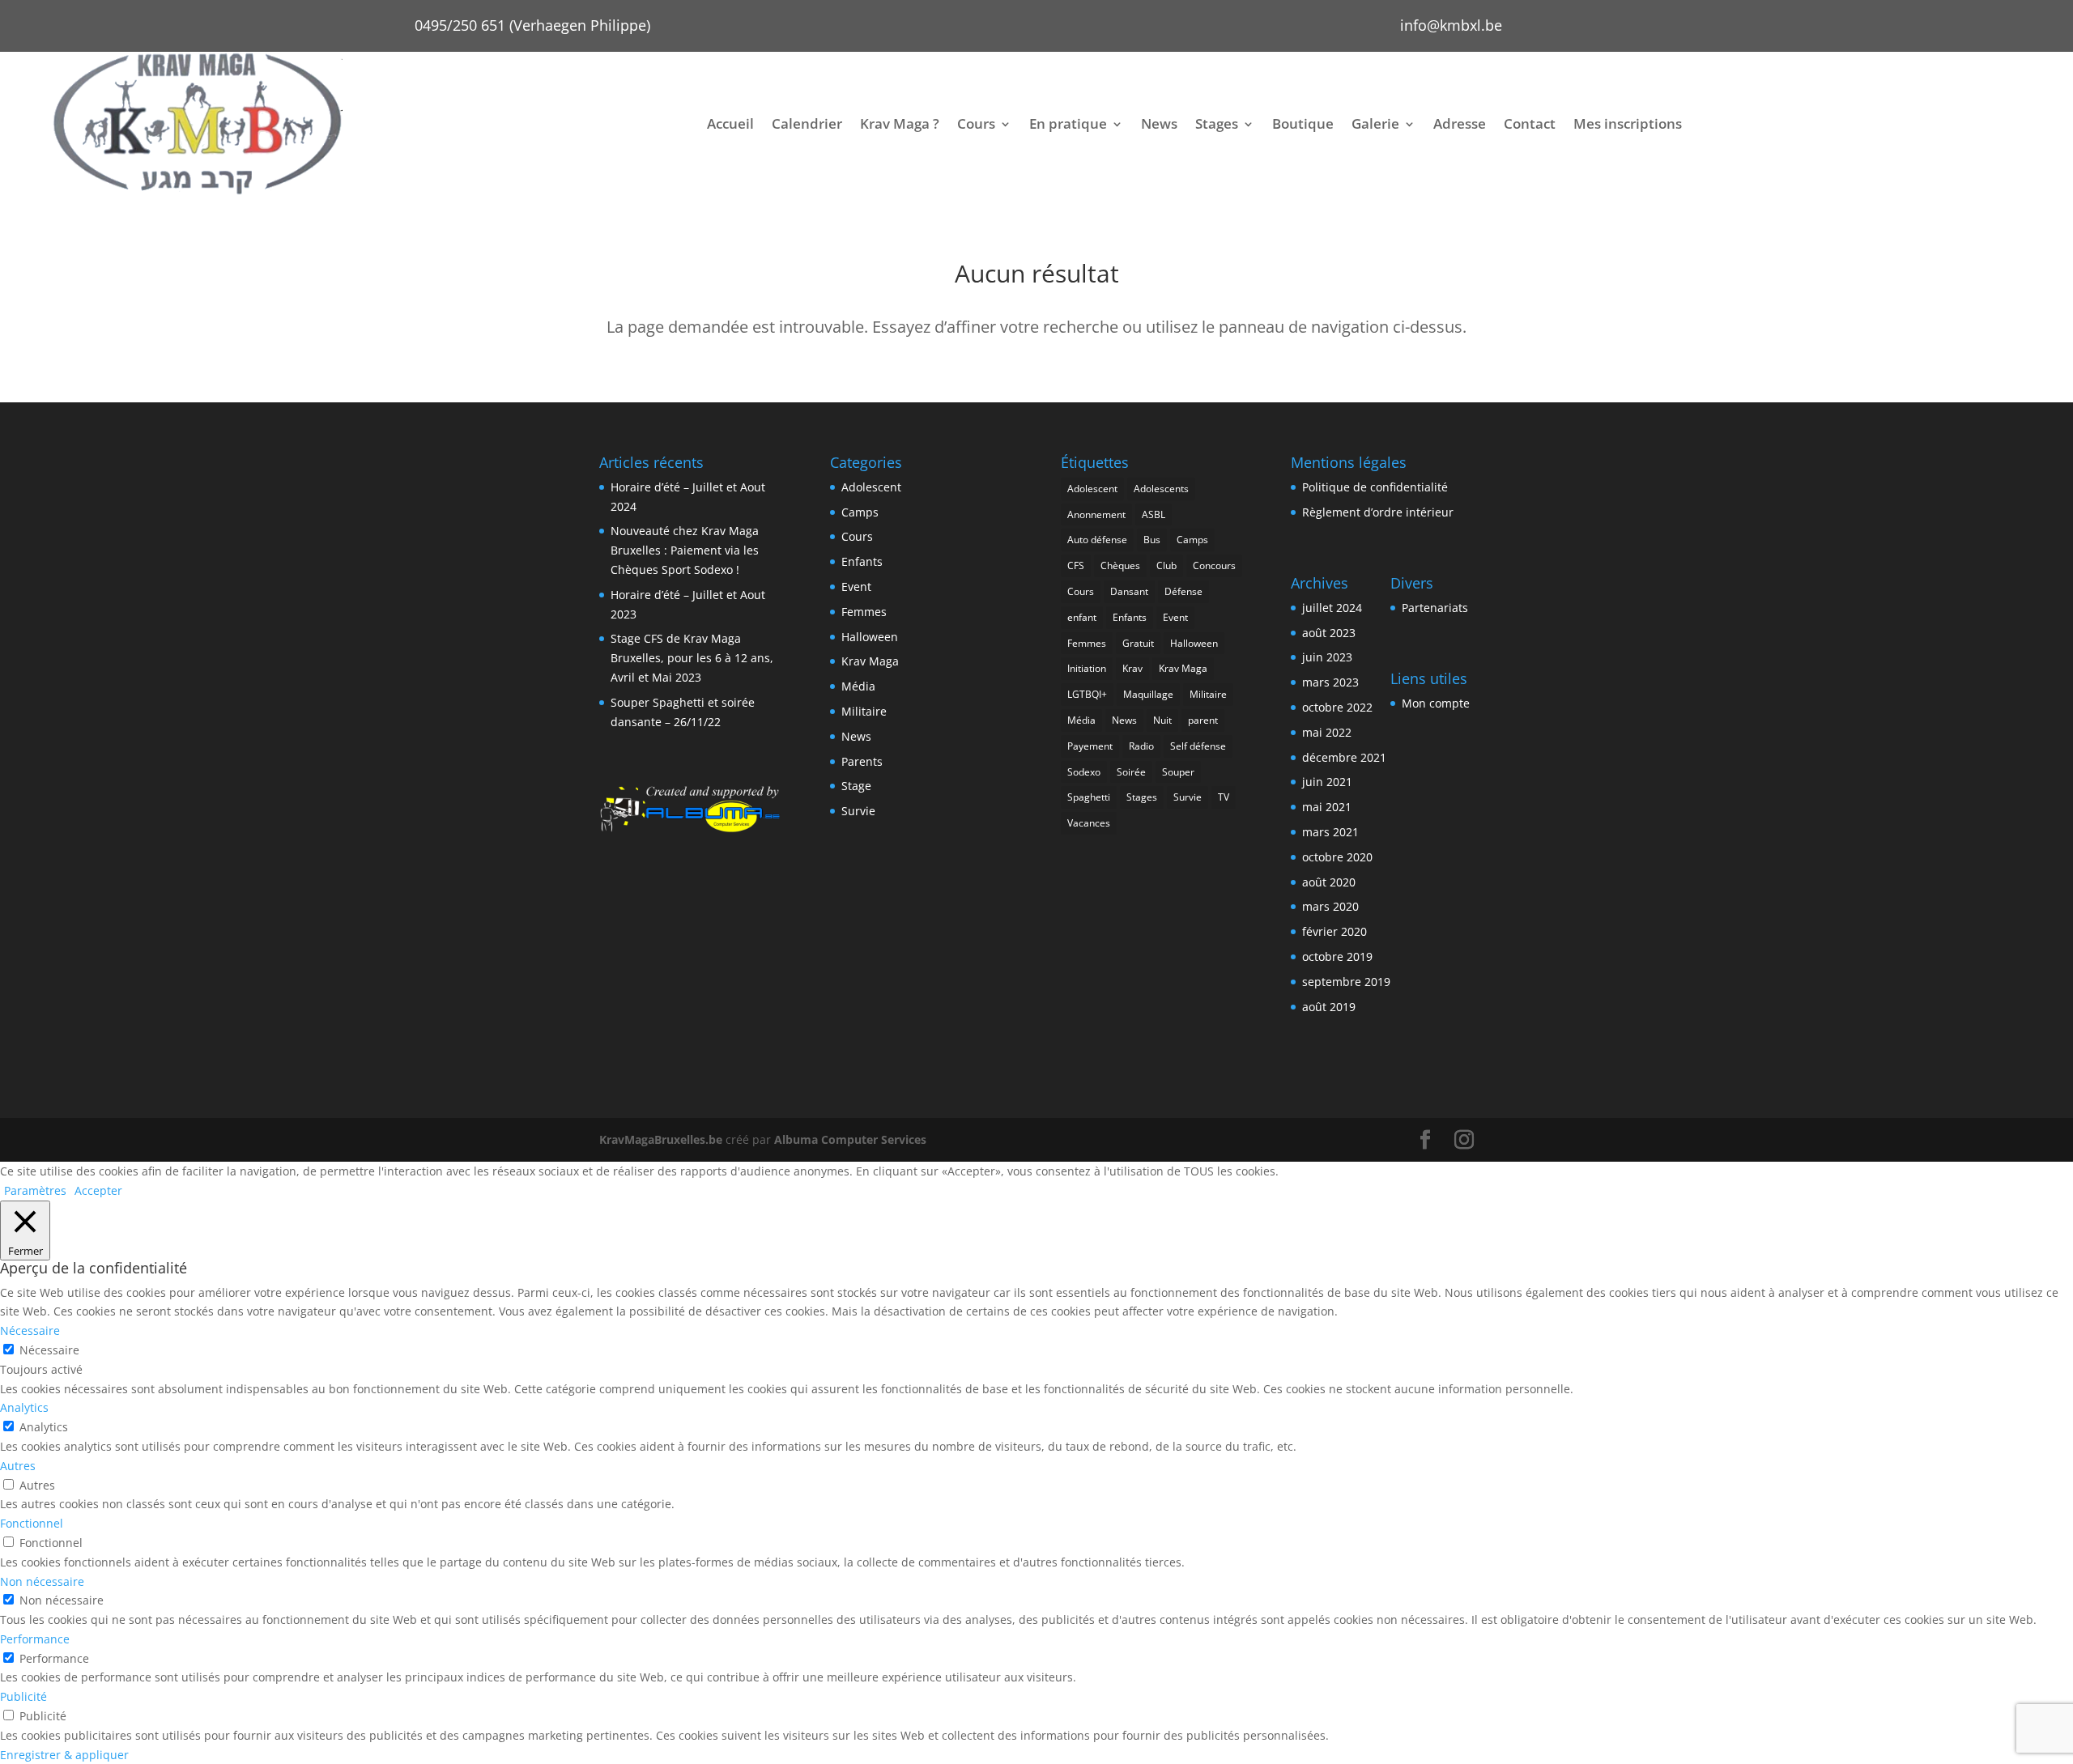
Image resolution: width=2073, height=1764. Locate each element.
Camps (860, 512)
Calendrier (807, 123)
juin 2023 (1327, 657)
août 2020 (1329, 882)
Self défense (1198, 746)
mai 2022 (1327, 732)
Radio (1141, 746)
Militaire (864, 711)
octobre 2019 (1337, 956)
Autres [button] (18, 1466)
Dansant (1129, 591)
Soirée (1131, 772)
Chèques (1120, 565)
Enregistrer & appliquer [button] (64, 1755)
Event (856, 587)
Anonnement (1096, 514)
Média (858, 686)
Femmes (864, 612)
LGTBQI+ (1087, 694)
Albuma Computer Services (850, 1139)
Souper (1178, 772)
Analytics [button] (24, 1407)
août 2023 (1329, 633)
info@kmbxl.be (1451, 25)
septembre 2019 (1346, 982)
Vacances (1089, 823)
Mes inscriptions (1628, 123)
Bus (1152, 540)
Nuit (1162, 720)
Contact (1530, 123)
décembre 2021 (1344, 757)
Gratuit (1138, 643)
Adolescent (871, 487)
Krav (1132, 668)
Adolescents (1161, 489)
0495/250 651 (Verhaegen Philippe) (532, 25)
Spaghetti (1089, 797)
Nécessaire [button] (30, 1330)
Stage (856, 786)
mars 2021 (1330, 832)
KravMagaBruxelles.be (661, 1139)
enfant (1082, 617)
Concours (1214, 565)
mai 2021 (1327, 807)
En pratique (1068, 123)
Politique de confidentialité (1375, 487)
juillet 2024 (1332, 608)
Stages (1217, 123)
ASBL (1154, 514)
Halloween (870, 637)
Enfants (862, 561)
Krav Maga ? (900, 123)
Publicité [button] (23, 1696)
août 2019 (1329, 1007)
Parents (862, 761)
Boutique (1303, 123)
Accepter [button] (98, 1190)
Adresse (1460, 123)
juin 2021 (1327, 782)
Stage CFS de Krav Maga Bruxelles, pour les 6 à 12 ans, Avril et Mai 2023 (692, 658)
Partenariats (1435, 608)
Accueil (730, 123)
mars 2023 (1330, 682)
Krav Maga (870, 661)
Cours (976, 123)
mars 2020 (1330, 906)
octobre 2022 (1337, 707)
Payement (1090, 746)
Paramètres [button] (35, 1190)
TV (1224, 797)
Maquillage (1148, 694)
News (1159, 123)
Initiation (1087, 668)
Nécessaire (49, 1350)
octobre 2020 (1337, 857)
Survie (858, 811)
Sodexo (1084, 772)
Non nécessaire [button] (42, 1581)
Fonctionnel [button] (32, 1523)
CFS (1076, 565)
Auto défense (1097, 540)
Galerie (1375, 123)
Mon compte (1436, 703)
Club (1166, 565)
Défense (1183, 591)
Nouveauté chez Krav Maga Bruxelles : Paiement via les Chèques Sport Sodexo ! (685, 550)
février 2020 (1334, 931)
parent (1203, 720)
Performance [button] (35, 1639)
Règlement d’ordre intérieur (1378, 512)
